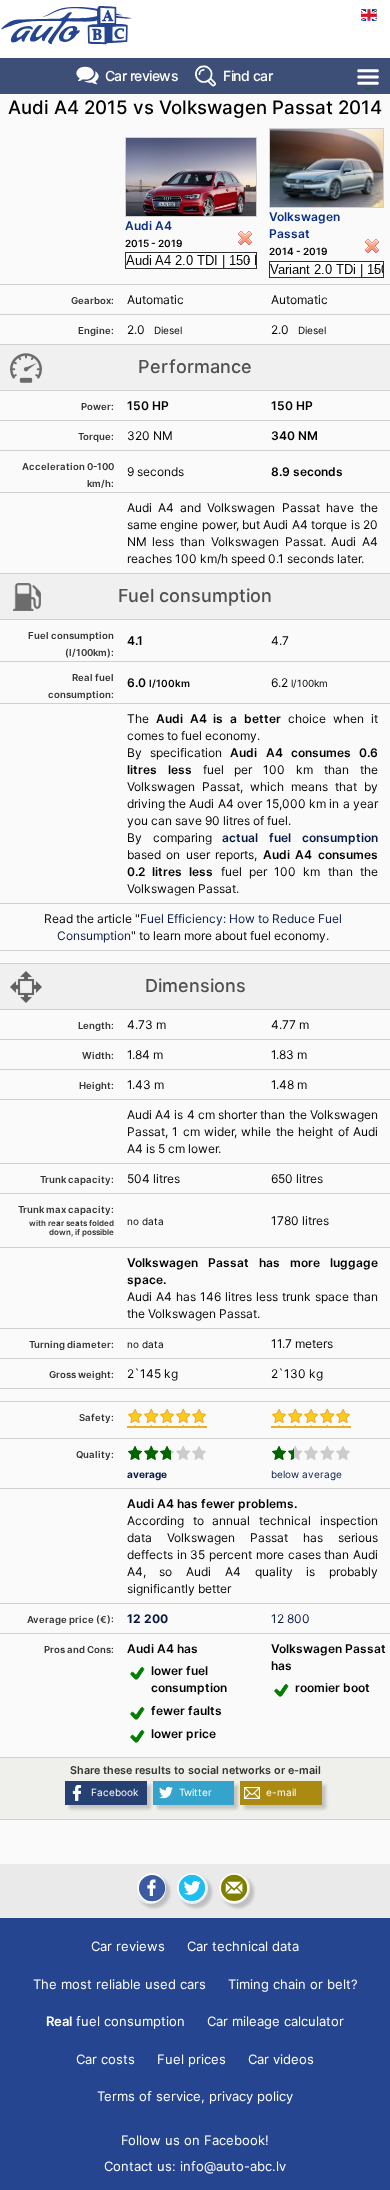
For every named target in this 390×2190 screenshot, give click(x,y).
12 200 (147, 1618)
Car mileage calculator (275, 2021)
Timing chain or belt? (293, 1984)
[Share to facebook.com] (150, 1888)
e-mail (281, 1792)
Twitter (195, 1792)
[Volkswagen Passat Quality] (311, 1453)
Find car (247, 75)
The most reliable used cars (119, 1984)
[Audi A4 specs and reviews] (191, 177)
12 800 (290, 1618)
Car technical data (243, 1946)
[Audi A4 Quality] (167, 1453)
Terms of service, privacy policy (195, 2096)
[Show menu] (369, 76)
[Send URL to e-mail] (234, 1888)
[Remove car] (245, 238)
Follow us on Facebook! (195, 2140)
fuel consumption (115, 2021)
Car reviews (142, 75)
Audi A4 (148, 225)
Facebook (114, 1792)
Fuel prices (191, 2059)
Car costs (105, 2059)
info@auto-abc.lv (233, 2166)
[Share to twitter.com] (192, 1888)
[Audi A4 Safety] (167, 1418)
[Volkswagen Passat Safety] (311, 1418)
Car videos (281, 2059)
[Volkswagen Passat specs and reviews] (326, 168)
